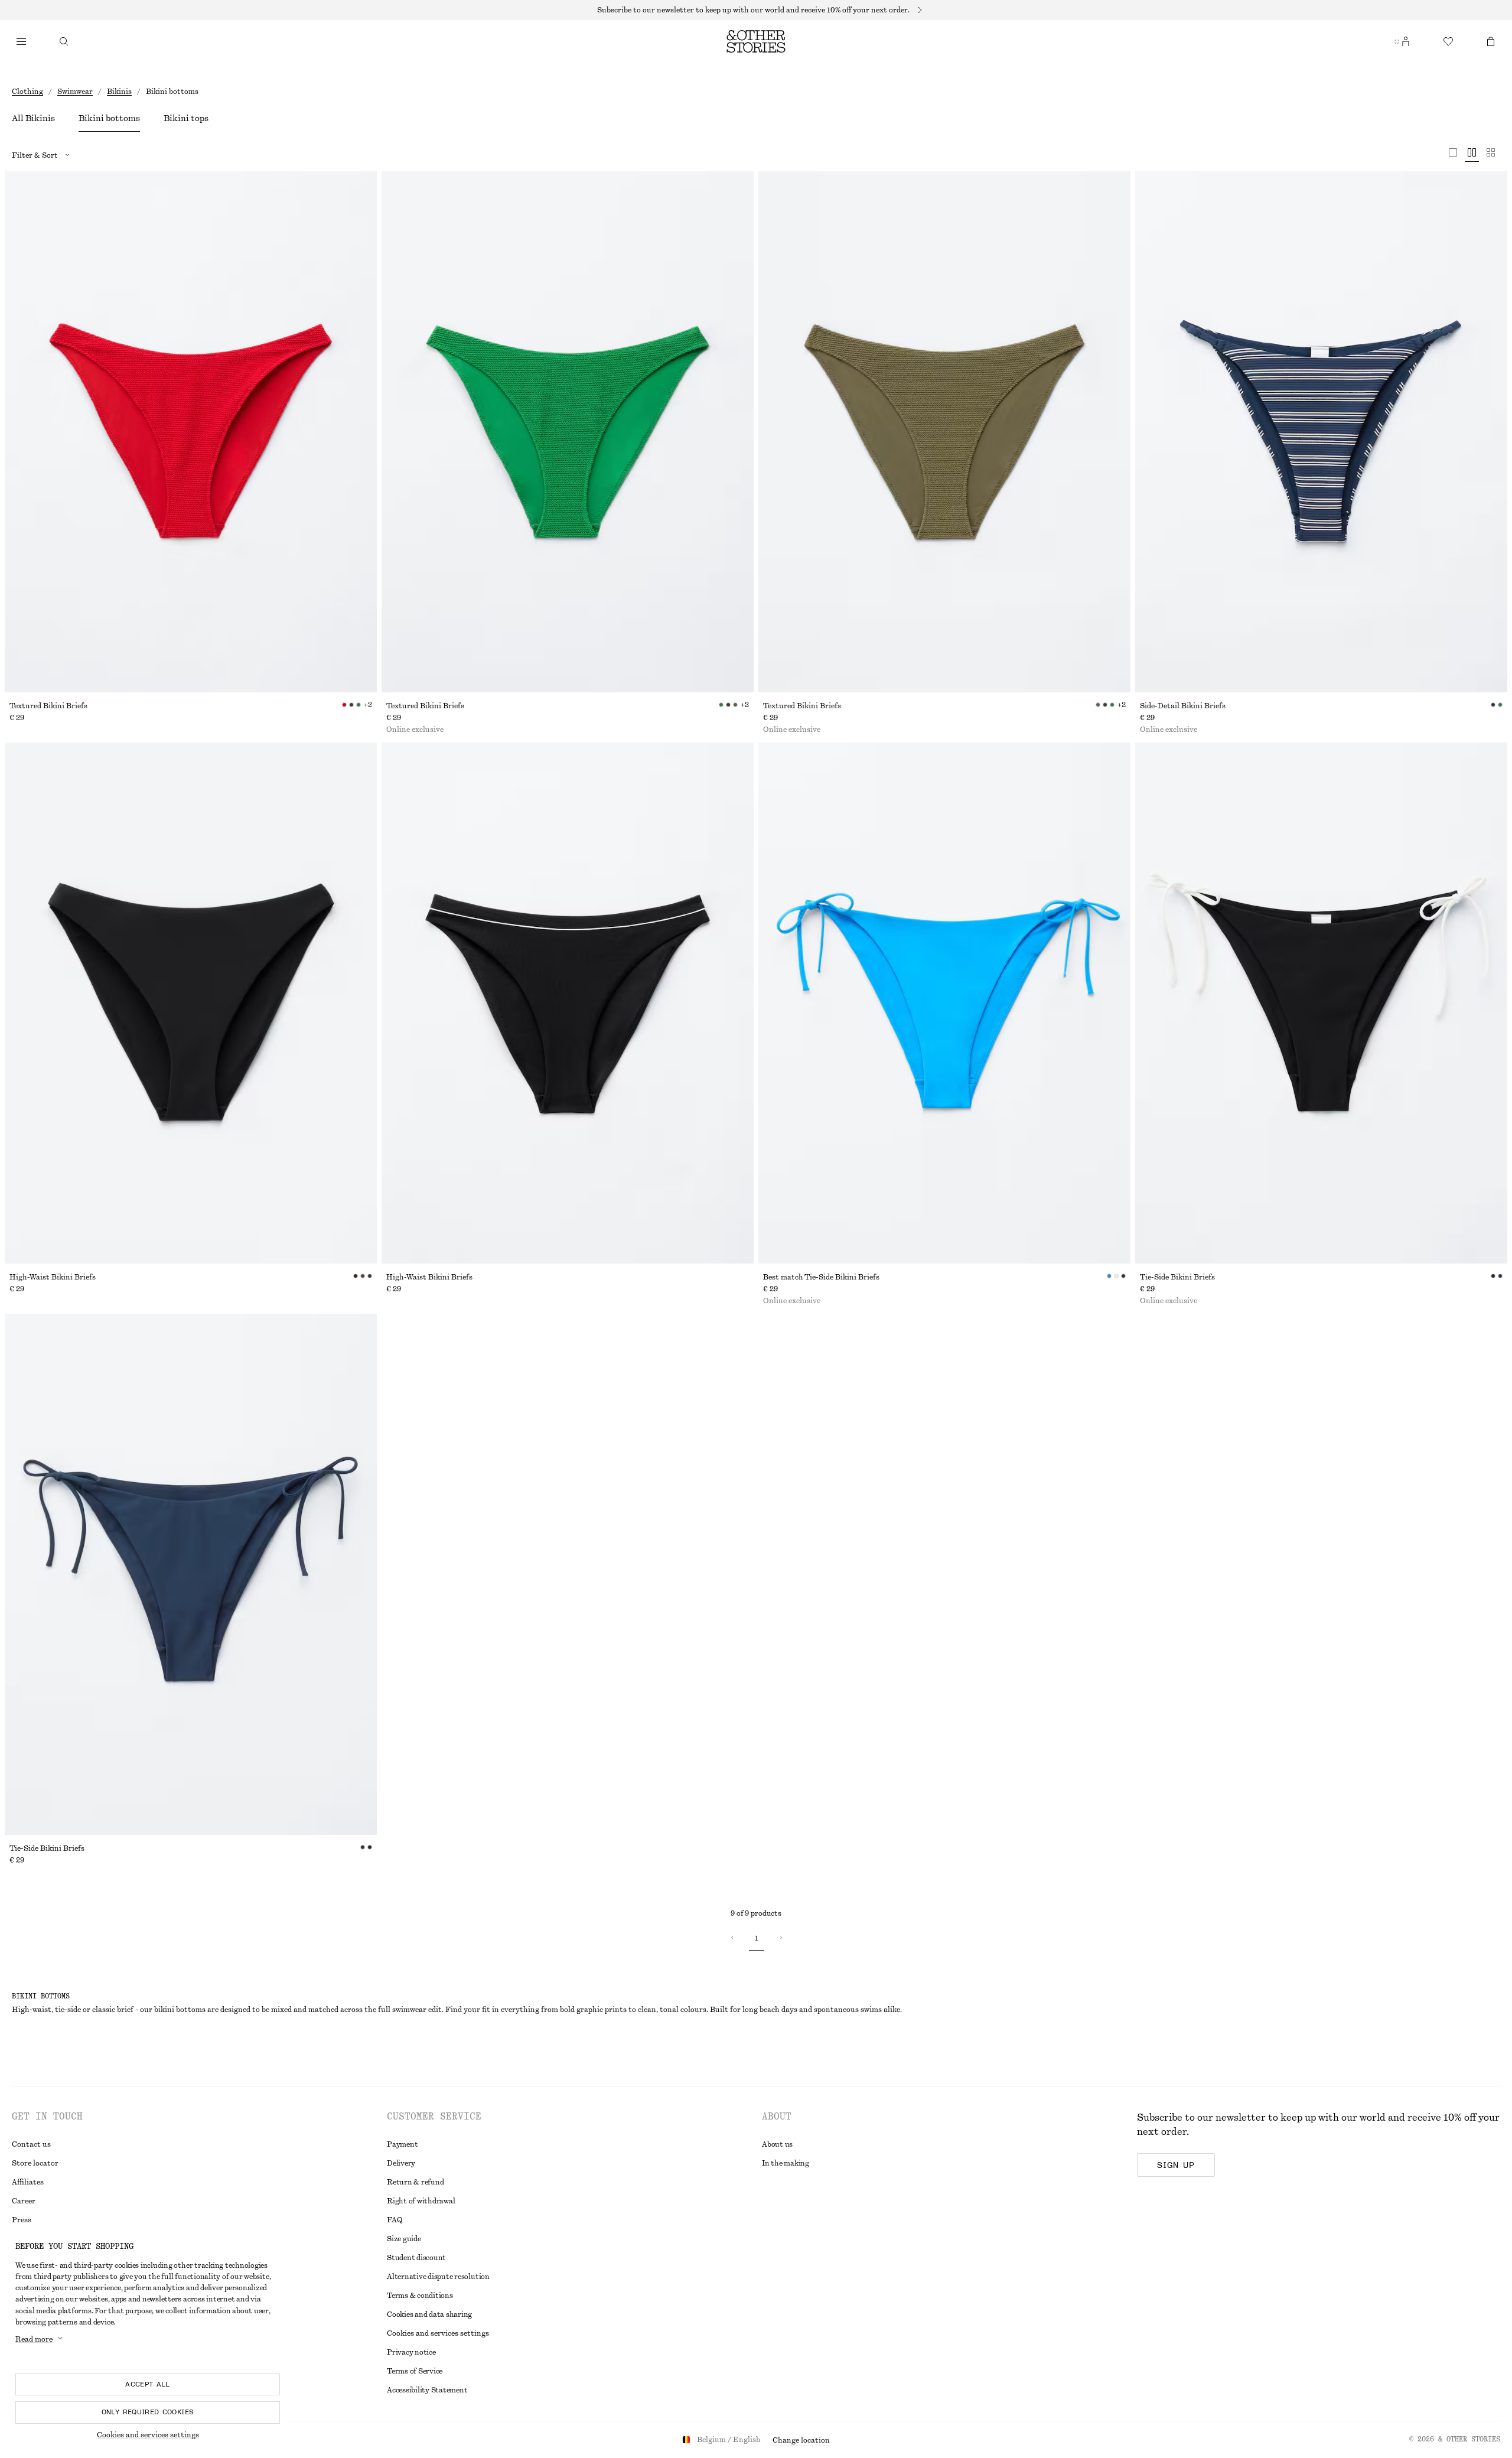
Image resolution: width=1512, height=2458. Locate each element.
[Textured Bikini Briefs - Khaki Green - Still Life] (944, 432)
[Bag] (1491, 41)
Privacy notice (411, 2352)
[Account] (1406, 41)
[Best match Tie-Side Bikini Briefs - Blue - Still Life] (944, 1003)
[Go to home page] (756, 41)
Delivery (401, 2163)
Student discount (416, 2258)
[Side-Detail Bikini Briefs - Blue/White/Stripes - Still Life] (1321, 432)
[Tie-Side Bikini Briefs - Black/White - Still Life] (1321, 1003)
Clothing (27, 92)
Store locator (35, 2163)
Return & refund (415, 2182)
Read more (34, 2339)
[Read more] (756, 10)
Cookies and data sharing (429, 2314)
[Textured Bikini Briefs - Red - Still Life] (191, 432)
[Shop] (21, 41)
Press (22, 2220)
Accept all (148, 2384)
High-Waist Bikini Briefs (53, 1277)
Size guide (404, 2239)
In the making (786, 2163)
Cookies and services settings (148, 2435)
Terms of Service (415, 2371)
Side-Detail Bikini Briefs (1183, 706)
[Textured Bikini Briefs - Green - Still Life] (568, 432)
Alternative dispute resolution (438, 2277)
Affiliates (28, 2182)
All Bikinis (33, 119)
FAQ (395, 2220)
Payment (402, 2144)
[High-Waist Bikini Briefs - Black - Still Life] (191, 1003)
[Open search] (64, 41)
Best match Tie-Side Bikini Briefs (821, 1277)
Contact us (31, 2144)
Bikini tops (186, 119)
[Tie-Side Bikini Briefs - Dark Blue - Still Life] (191, 1574)
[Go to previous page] (732, 1938)
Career (24, 2201)
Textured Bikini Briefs (48, 706)
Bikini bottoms (109, 119)
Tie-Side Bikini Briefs (1177, 1277)
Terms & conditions (420, 2296)
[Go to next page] (780, 1938)
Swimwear (75, 92)
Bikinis (119, 92)
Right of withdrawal (421, 2201)
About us (777, 2144)
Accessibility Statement (427, 2390)
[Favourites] (1448, 41)
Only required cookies (148, 2412)
